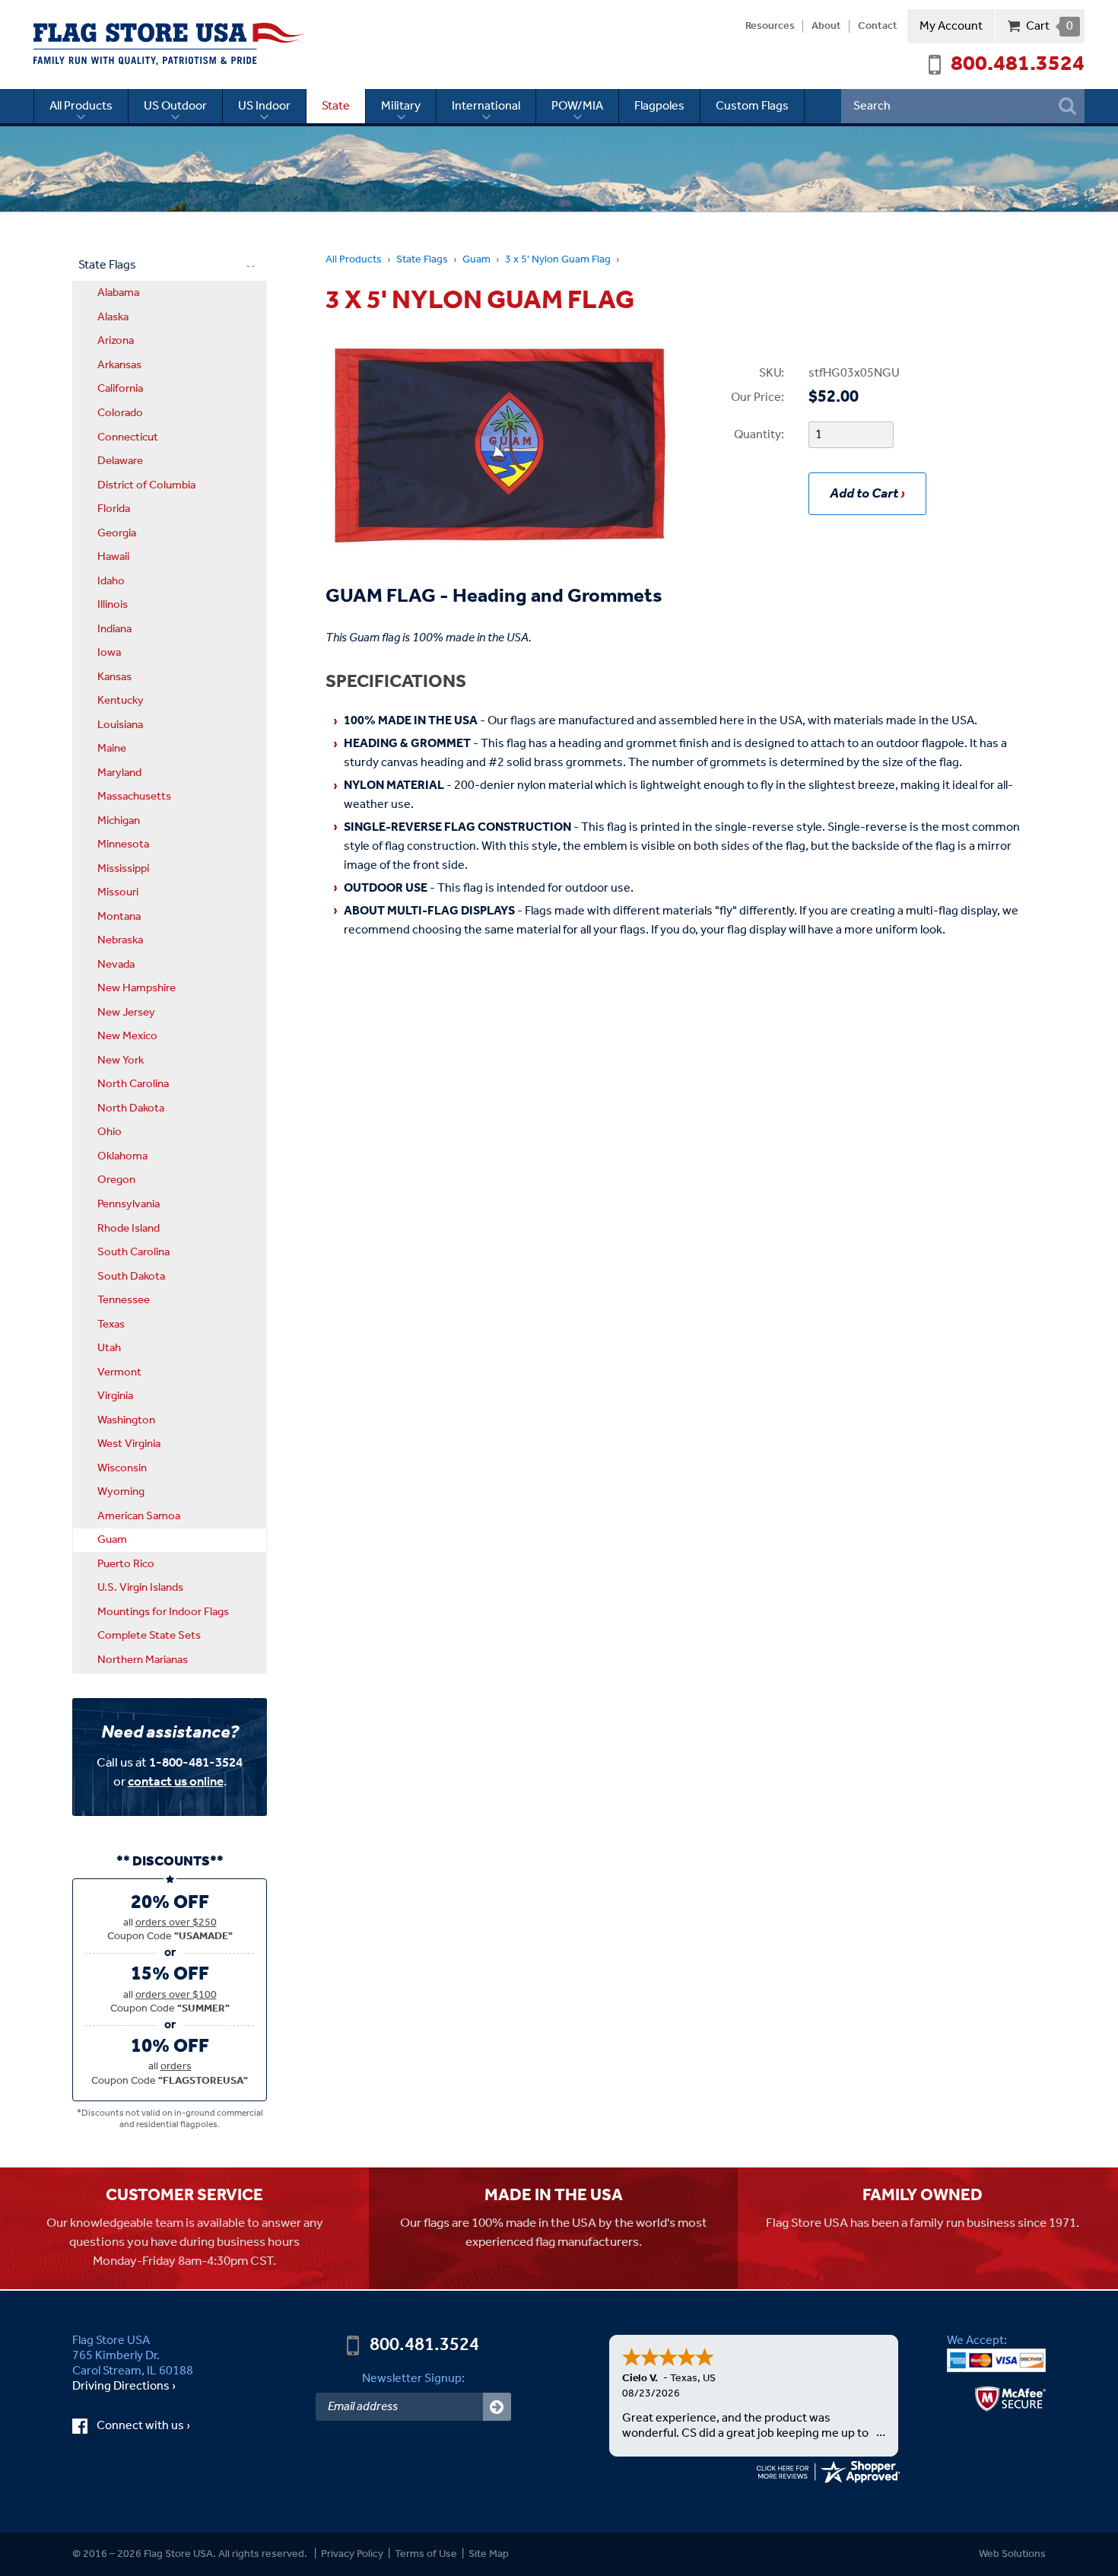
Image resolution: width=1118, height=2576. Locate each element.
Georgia (117, 533)
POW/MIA (577, 106)
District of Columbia (146, 485)
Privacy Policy (352, 2554)
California (120, 389)
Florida (114, 509)
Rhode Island (129, 1229)
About (826, 27)
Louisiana (120, 725)
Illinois (113, 605)
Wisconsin (122, 1468)
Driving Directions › (124, 2387)
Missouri (118, 892)
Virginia (115, 1396)
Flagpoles (659, 106)
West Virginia (129, 1444)
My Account (951, 26)
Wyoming (121, 1492)
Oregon (116, 1180)
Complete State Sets (149, 1636)
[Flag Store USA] (169, 44)
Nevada (116, 965)
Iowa (109, 653)
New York (121, 1061)
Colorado (120, 413)
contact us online (176, 1782)
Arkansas (119, 365)
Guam (476, 260)
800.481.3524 (1018, 65)
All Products (81, 106)
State (336, 106)
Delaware (120, 461)
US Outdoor (175, 106)
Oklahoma (122, 1156)
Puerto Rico (126, 1564)
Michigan (119, 821)
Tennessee (124, 1300)
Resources (770, 27)
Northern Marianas (143, 1660)
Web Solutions (1012, 2554)
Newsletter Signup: (413, 2379)
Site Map (489, 2554)
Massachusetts (134, 797)
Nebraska (120, 940)
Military (401, 106)
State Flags (422, 260)
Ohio (110, 1132)
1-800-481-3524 (196, 1763)
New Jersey (126, 1013)
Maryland (119, 773)
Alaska (113, 317)
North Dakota (131, 1108)
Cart (1049, 26)
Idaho (111, 581)
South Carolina (133, 1252)
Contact (878, 27)
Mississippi (123, 869)
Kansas (114, 677)
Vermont (119, 1372)
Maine (112, 749)
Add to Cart (864, 494)
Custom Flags (752, 106)
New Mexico (127, 1036)
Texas (111, 1325)
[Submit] (497, 2407)
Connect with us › (157, 2426)
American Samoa (139, 1516)
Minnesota (123, 844)
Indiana (114, 629)
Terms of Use (426, 2554)
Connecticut (128, 437)
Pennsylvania (129, 1204)
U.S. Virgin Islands (140, 1588)
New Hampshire (137, 988)
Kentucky (121, 701)
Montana (119, 917)
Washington (126, 1420)
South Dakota (131, 1277)
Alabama (118, 293)
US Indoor (264, 106)
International (486, 106)
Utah (109, 1348)
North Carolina (133, 1084)
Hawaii (113, 557)
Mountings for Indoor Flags (163, 1612)
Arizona (116, 341)
